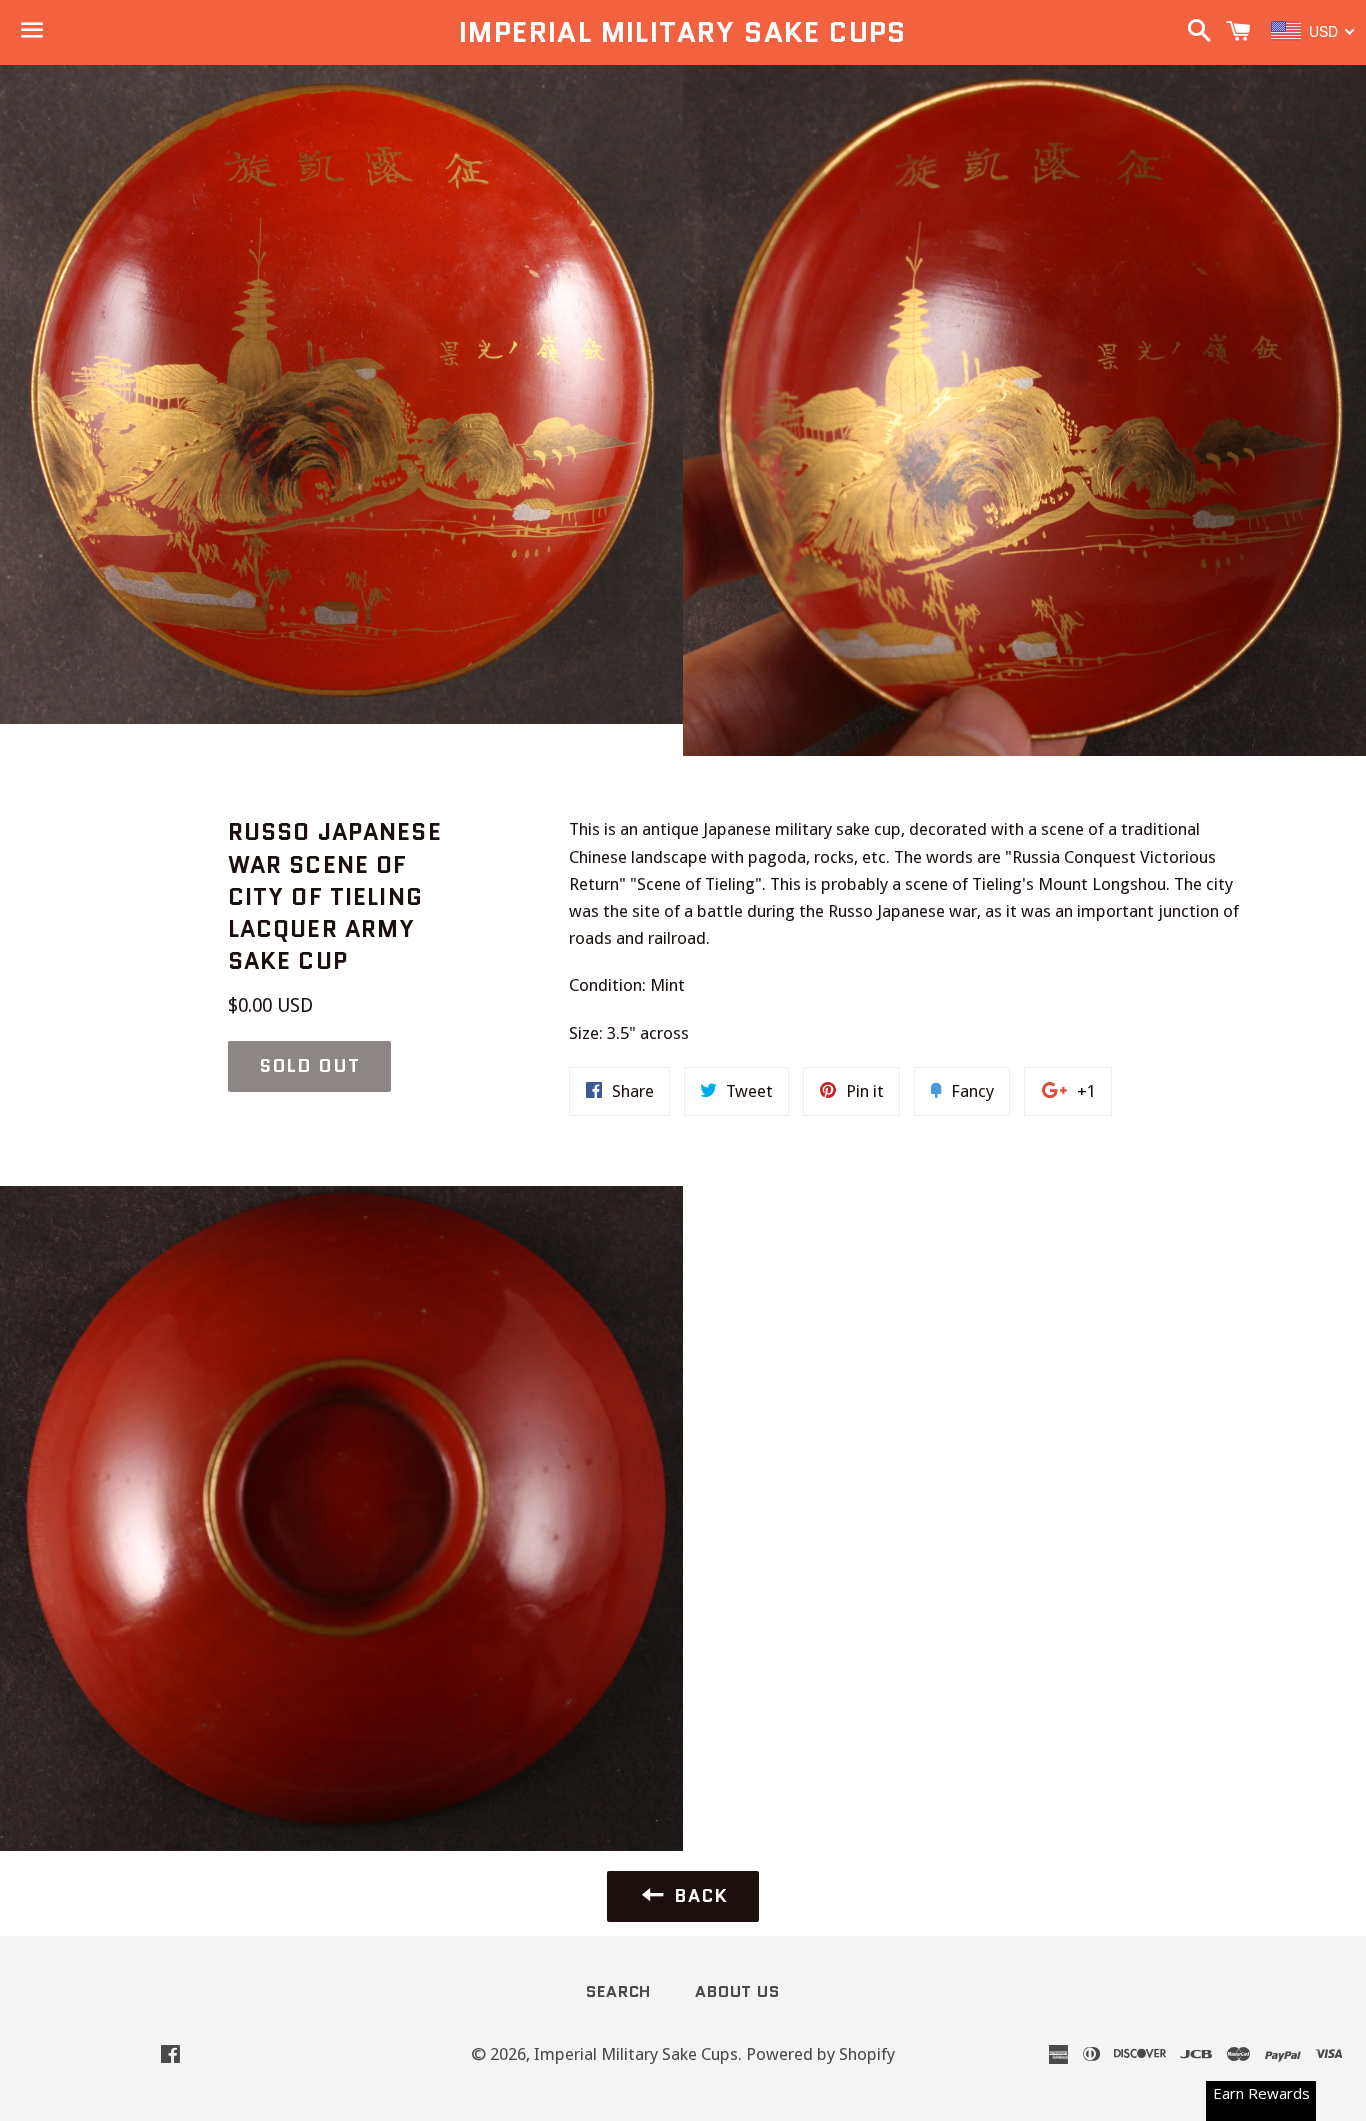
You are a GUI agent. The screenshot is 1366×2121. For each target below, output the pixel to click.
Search (618, 1991)
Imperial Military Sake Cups (683, 32)
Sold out (309, 1066)
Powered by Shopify (820, 2054)
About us (737, 1991)
